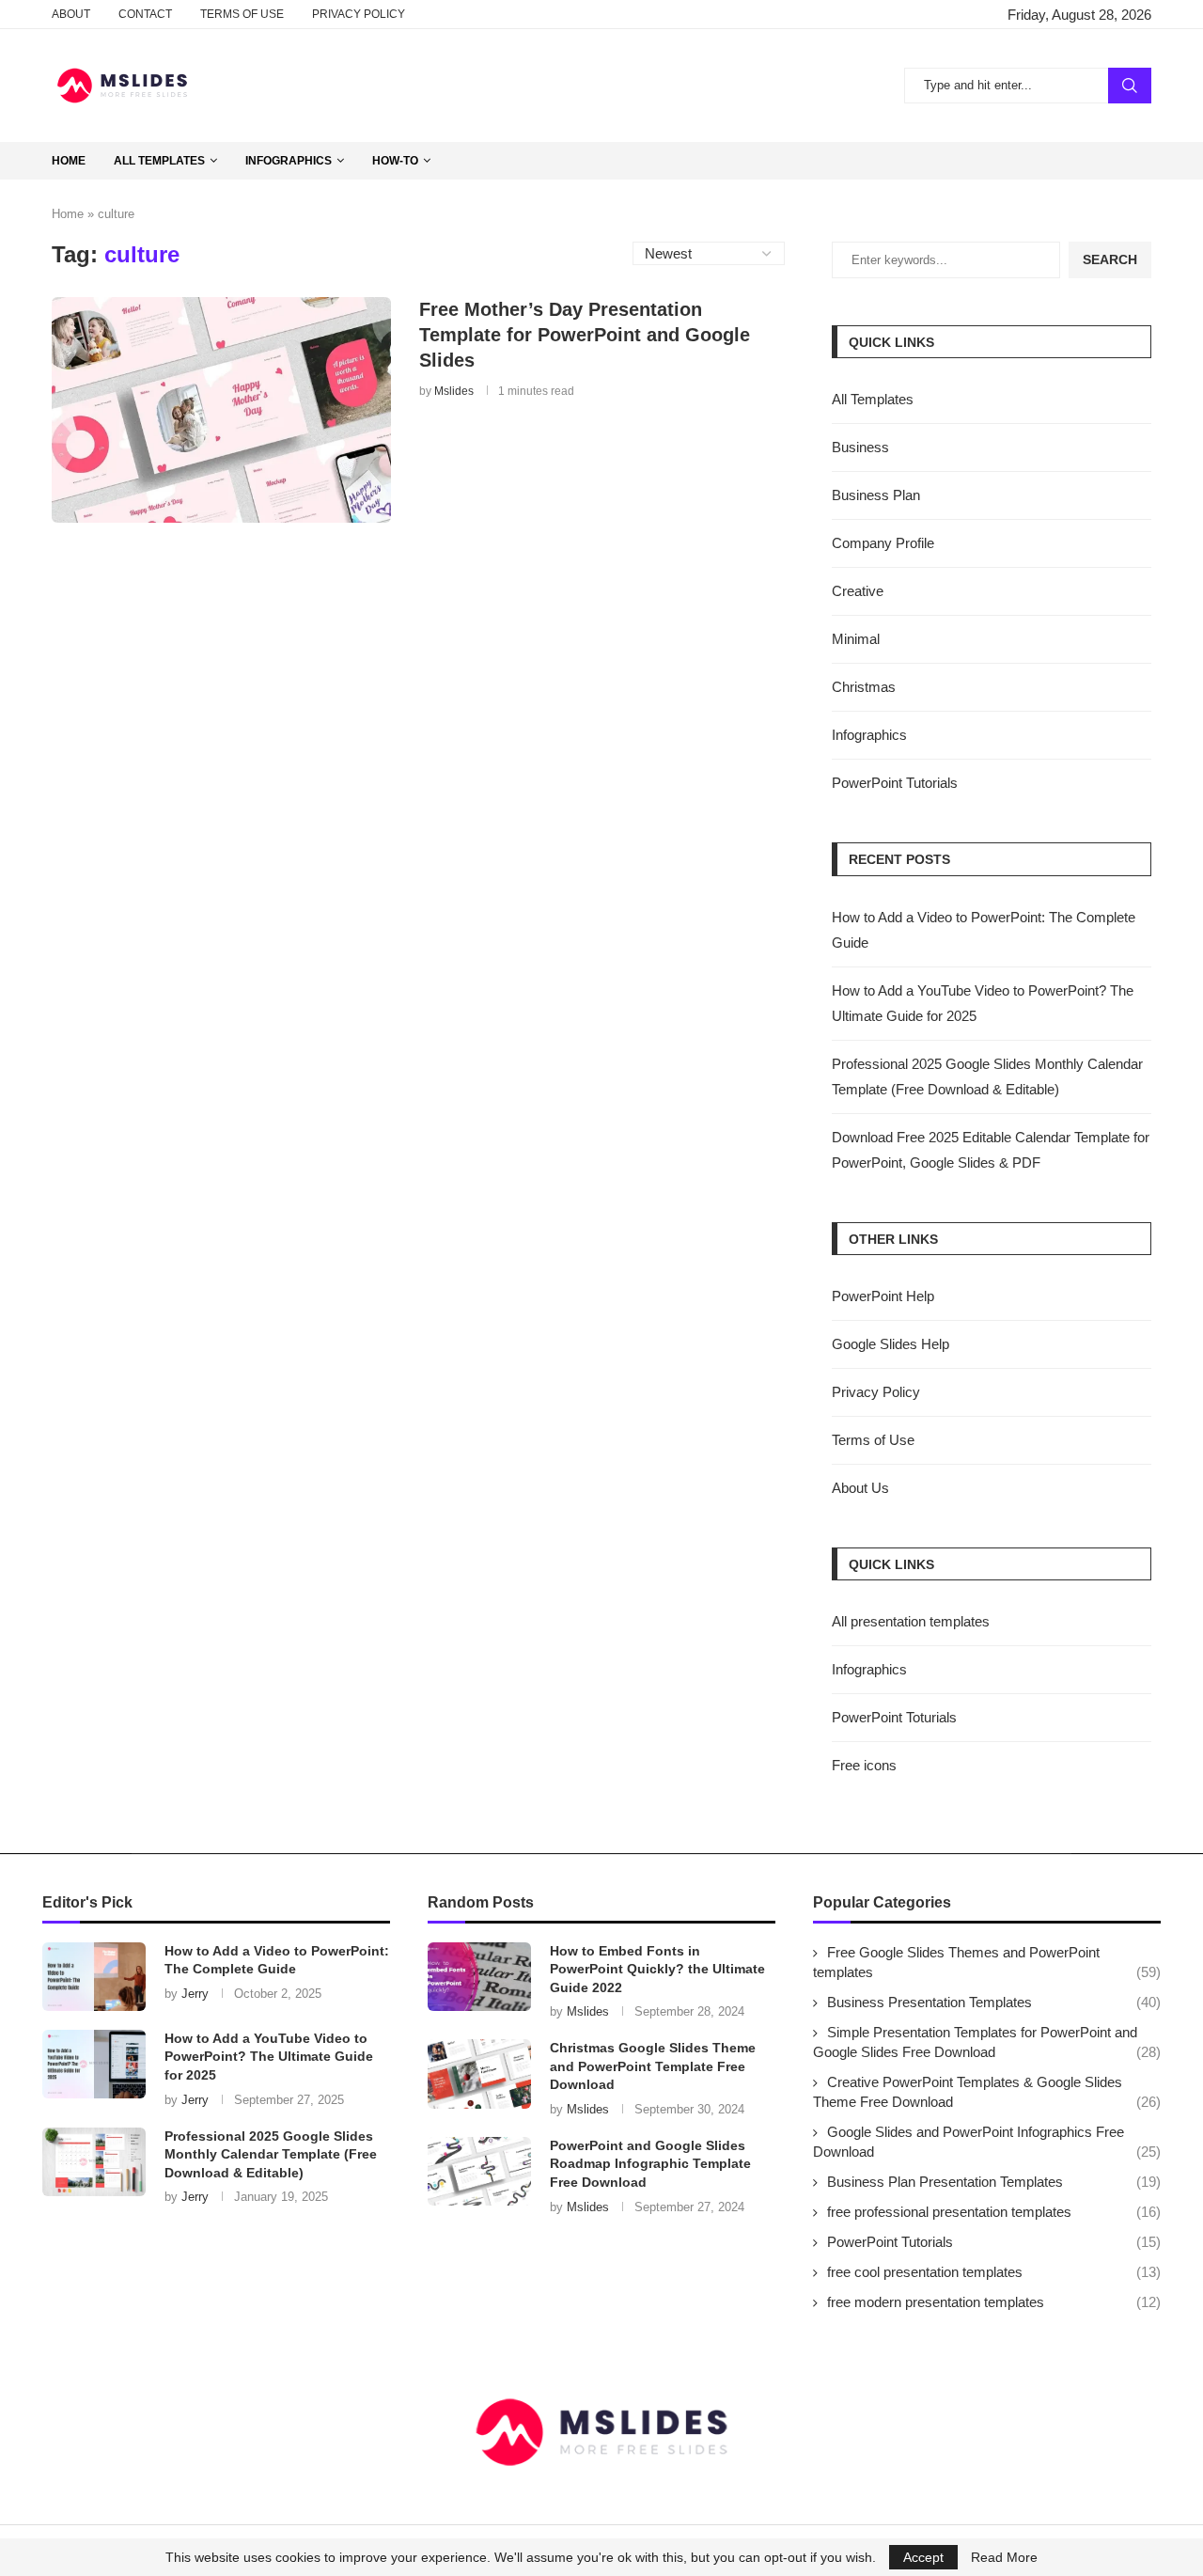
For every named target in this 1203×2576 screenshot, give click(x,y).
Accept (923, 2557)
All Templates (159, 161)
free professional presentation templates (994, 2212)
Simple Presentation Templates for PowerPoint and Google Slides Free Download (987, 2042)
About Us (860, 1488)
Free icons (864, 1765)
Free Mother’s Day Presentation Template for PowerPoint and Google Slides (585, 335)
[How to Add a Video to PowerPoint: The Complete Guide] (94, 1977)
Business (860, 447)
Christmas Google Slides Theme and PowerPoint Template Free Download (653, 2066)
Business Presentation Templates (994, 2002)
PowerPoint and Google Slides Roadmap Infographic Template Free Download (650, 2164)
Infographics (289, 161)
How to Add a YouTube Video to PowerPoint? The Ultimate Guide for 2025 (269, 2057)
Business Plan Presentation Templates (994, 2182)
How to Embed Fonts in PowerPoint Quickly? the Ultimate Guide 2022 (657, 1969)
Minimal (856, 639)
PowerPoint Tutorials (895, 783)
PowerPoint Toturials (894, 1717)
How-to (395, 161)
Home (69, 161)
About (71, 14)
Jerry (195, 1994)
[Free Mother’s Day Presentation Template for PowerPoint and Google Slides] (221, 410)
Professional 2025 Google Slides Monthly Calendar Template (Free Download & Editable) (271, 2154)
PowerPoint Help (883, 1296)
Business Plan (876, 495)
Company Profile (883, 543)
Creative (858, 591)
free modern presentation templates (994, 2302)
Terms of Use (242, 14)
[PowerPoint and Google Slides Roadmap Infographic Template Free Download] (479, 2171)
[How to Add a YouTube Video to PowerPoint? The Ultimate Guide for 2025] (94, 2064)
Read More (1004, 2557)
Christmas (864, 687)
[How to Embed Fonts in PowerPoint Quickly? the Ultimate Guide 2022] (479, 1977)
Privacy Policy (359, 14)
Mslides (454, 391)
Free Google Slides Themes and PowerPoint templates (987, 1962)
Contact (145, 14)
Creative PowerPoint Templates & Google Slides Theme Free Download (987, 2092)
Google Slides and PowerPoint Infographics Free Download (987, 2142)
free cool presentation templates (994, 2272)
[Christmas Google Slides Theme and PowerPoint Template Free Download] (479, 2073)
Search (1130, 86)
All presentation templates (911, 1621)
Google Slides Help (891, 1344)
